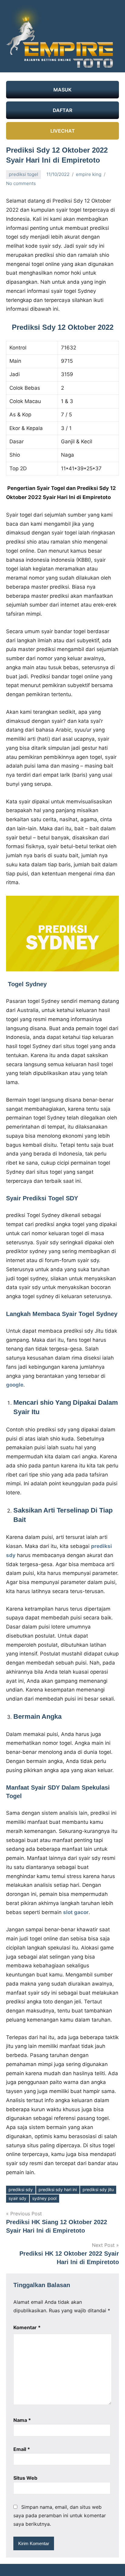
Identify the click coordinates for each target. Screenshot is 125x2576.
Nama (22, 2420)
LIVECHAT (63, 131)
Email (22, 2449)
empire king (89, 174)
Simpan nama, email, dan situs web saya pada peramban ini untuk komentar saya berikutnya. (60, 2515)
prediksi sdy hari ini (58, 2189)
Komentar (27, 2327)
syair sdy (17, 2198)
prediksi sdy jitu (98, 2189)
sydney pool (44, 2198)
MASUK (62, 90)
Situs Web (25, 2478)
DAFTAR (62, 110)
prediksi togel (24, 174)
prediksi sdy (21, 2189)
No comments (21, 183)
